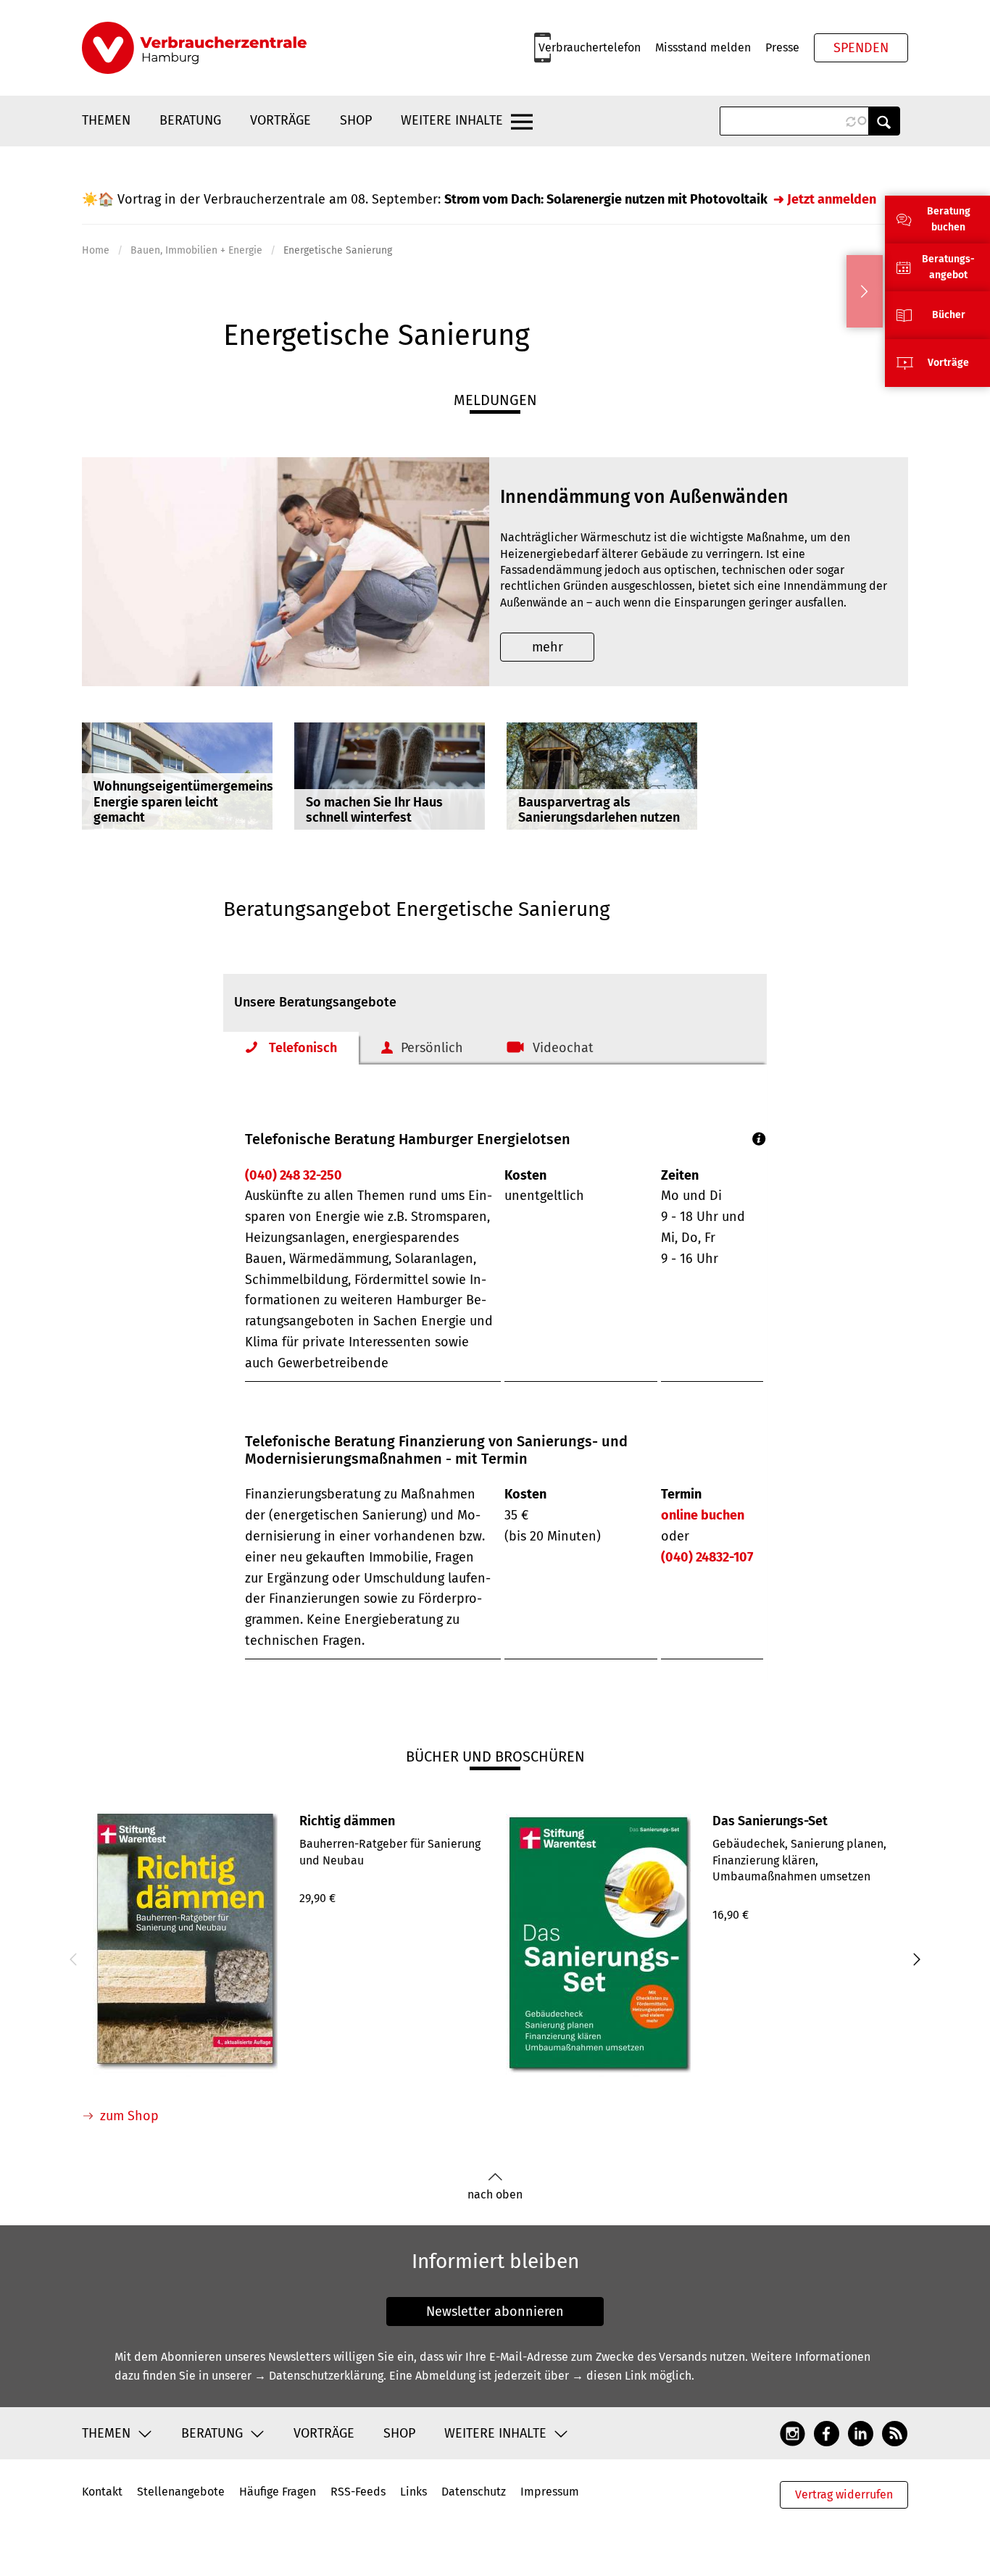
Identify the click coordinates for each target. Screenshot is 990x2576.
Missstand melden (703, 47)
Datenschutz (474, 2492)
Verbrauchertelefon (590, 47)
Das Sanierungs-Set (770, 1821)
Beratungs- (948, 259)
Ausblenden (865, 291)
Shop (356, 120)
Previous (75, 1959)
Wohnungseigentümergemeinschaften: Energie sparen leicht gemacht (207, 802)
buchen (948, 227)
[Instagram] (793, 2433)
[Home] (194, 48)
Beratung (190, 120)
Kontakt (102, 2492)
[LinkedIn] (861, 2433)
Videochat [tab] (563, 1048)
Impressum (550, 2492)
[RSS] (895, 2433)
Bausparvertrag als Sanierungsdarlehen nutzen (599, 810)
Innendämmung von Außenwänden (644, 497)
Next (915, 1959)
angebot (948, 275)
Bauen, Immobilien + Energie (196, 250)
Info (759, 1139)
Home (96, 250)
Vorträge (280, 120)
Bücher (949, 315)
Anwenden (884, 121)
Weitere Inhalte (452, 120)
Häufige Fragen (278, 2492)
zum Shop (129, 2116)
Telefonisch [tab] (303, 1048)
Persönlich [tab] (432, 1048)
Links (413, 2492)
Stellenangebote (181, 2492)
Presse (782, 47)
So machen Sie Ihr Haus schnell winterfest (374, 810)
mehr (548, 647)
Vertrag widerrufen (844, 2494)
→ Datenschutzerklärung (319, 2376)
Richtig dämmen (347, 1821)
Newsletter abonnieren (495, 2312)
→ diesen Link (609, 2376)
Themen (106, 120)
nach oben (495, 2194)
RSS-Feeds (358, 2492)
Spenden (861, 48)
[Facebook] (827, 2433)
